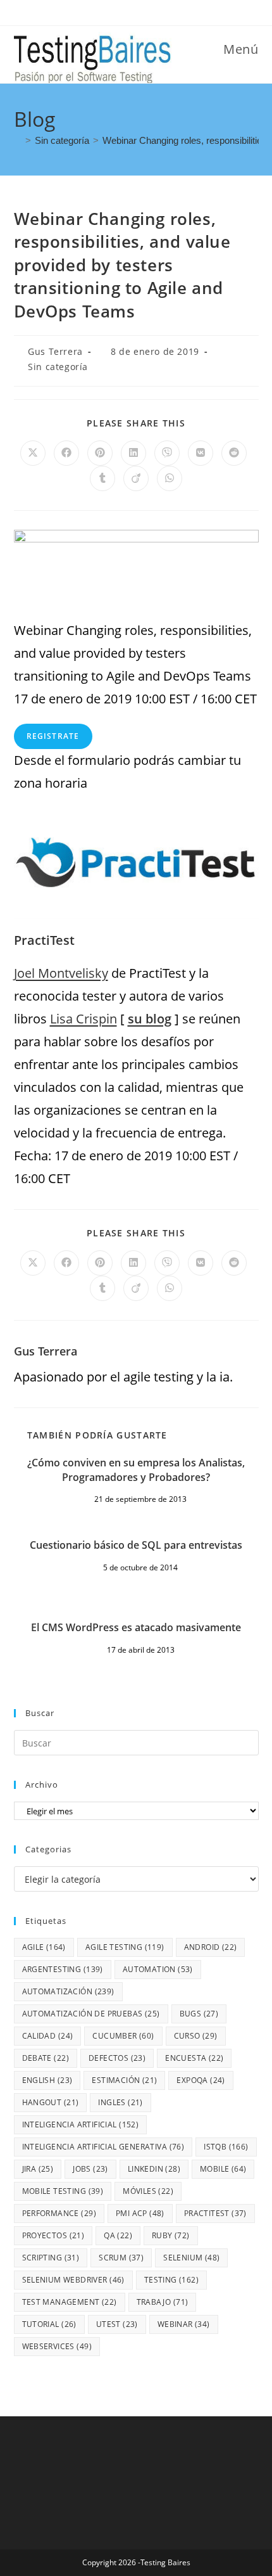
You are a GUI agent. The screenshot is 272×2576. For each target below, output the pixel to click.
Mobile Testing (63, 2191)
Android (211, 1947)
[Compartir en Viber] (167, 453)
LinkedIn (154, 2169)
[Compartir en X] (33, 453)
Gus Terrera (55, 351)
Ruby (171, 2235)
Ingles (120, 2102)
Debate (46, 2058)
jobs (90, 2169)
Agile (44, 1947)
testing (171, 2280)
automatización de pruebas (91, 2014)
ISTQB (226, 2147)
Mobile (223, 2169)
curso (196, 2036)
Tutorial (49, 2324)
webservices (57, 2346)
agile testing (125, 1947)
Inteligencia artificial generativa (103, 2147)
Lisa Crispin (83, 1019)
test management (70, 2302)
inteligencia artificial (81, 2124)
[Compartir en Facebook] (66, 453)
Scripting (51, 2258)
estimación (124, 2080)
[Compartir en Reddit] (234, 453)
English (47, 2080)
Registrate (53, 736)
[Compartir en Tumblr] (102, 478)
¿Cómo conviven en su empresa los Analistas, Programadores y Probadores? (136, 1470)
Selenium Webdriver (73, 2280)
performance (59, 2213)
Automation (158, 1969)
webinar (184, 2324)
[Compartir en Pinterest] (100, 453)
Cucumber (123, 2036)
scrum (121, 2258)
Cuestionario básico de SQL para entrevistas (136, 1545)
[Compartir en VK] (201, 453)
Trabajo (163, 2302)
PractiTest (215, 2213)
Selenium (191, 2258)
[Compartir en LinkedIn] (133, 453)
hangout (51, 2102)
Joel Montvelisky (61, 973)
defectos (117, 2058)
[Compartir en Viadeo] (136, 478)
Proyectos (53, 2235)
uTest (117, 2324)
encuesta (194, 2058)
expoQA (201, 2080)
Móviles (148, 2191)
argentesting (63, 1969)
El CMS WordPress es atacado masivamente (136, 1627)
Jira (38, 2169)
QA (118, 2235)
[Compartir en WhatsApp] (170, 478)
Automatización (68, 1991)
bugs (199, 2014)
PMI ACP (140, 2213)
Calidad (48, 2036)
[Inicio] (18, 140)
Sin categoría (58, 367)
